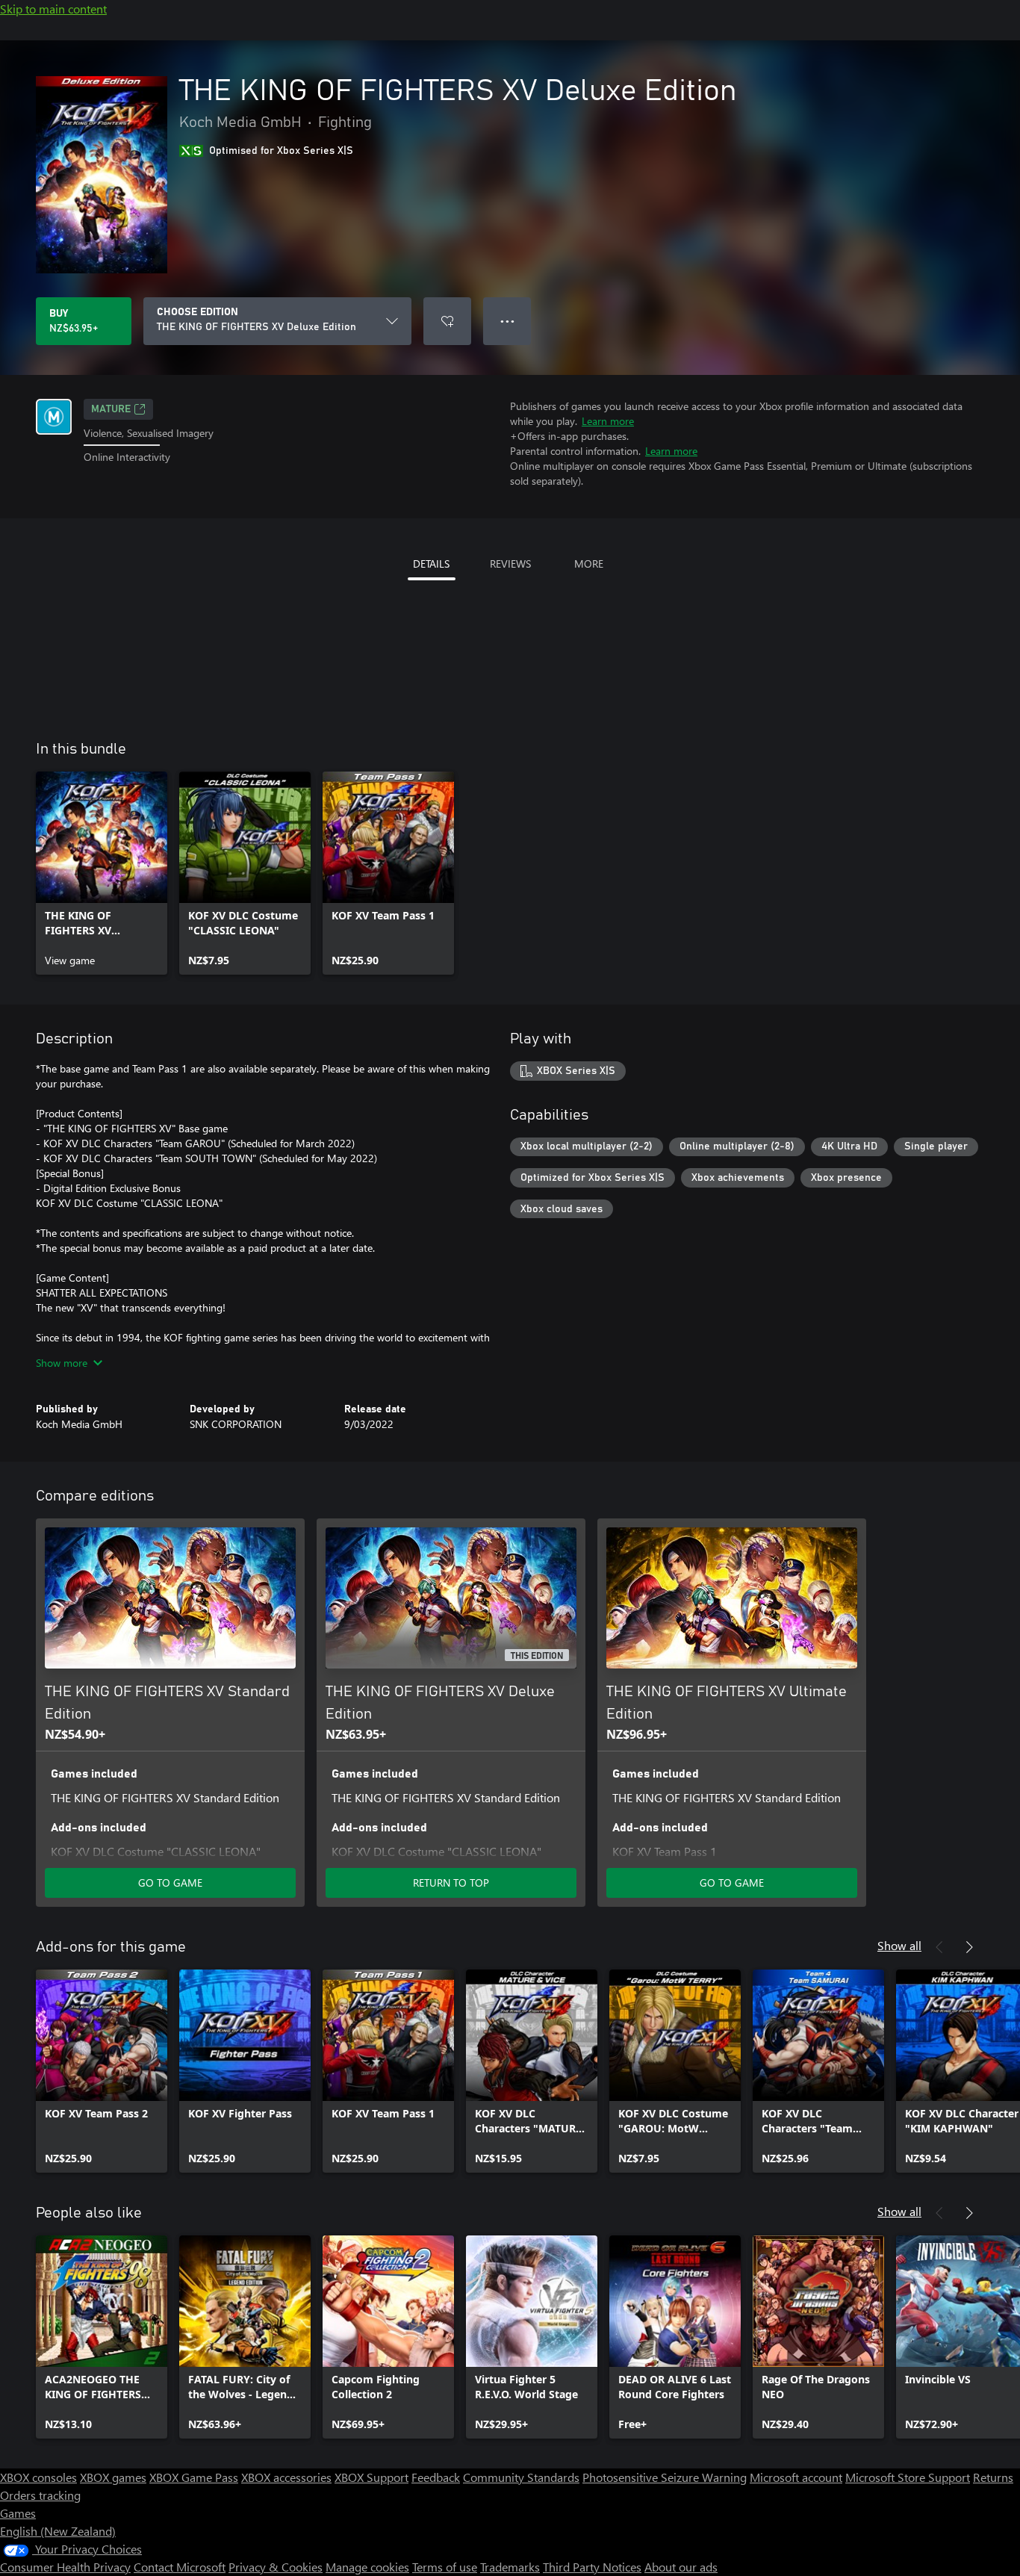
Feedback (436, 2477)
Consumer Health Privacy (65, 2567)
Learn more (608, 421)
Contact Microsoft (180, 2567)
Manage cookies (367, 2567)
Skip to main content (53, 9)
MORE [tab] (589, 564)
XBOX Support (371, 2477)
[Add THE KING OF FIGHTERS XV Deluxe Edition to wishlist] (447, 321)
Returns (993, 2477)
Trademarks (510, 2567)
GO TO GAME (170, 1883)
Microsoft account (796, 2477)
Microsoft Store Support (908, 2477)
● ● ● (507, 321)
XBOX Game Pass (194, 2477)
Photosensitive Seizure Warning (665, 2477)
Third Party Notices (592, 2567)
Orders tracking (40, 2495)
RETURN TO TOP (451, 1883)
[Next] (969, 1947)
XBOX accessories (286, 2477)
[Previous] (939, 1947)
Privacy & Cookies (276, 2567)
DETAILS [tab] (431, 564)
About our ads (681, 2567)
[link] (102, 873)
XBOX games (113, 2477)
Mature (111, 409)
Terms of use (445, 2567)
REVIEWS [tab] (510, 564)
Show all (899, 1945)
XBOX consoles (38, 2477)
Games (18, 2513)
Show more (62, 1363)
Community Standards (521, 2477)
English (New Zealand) (58, 2531)
